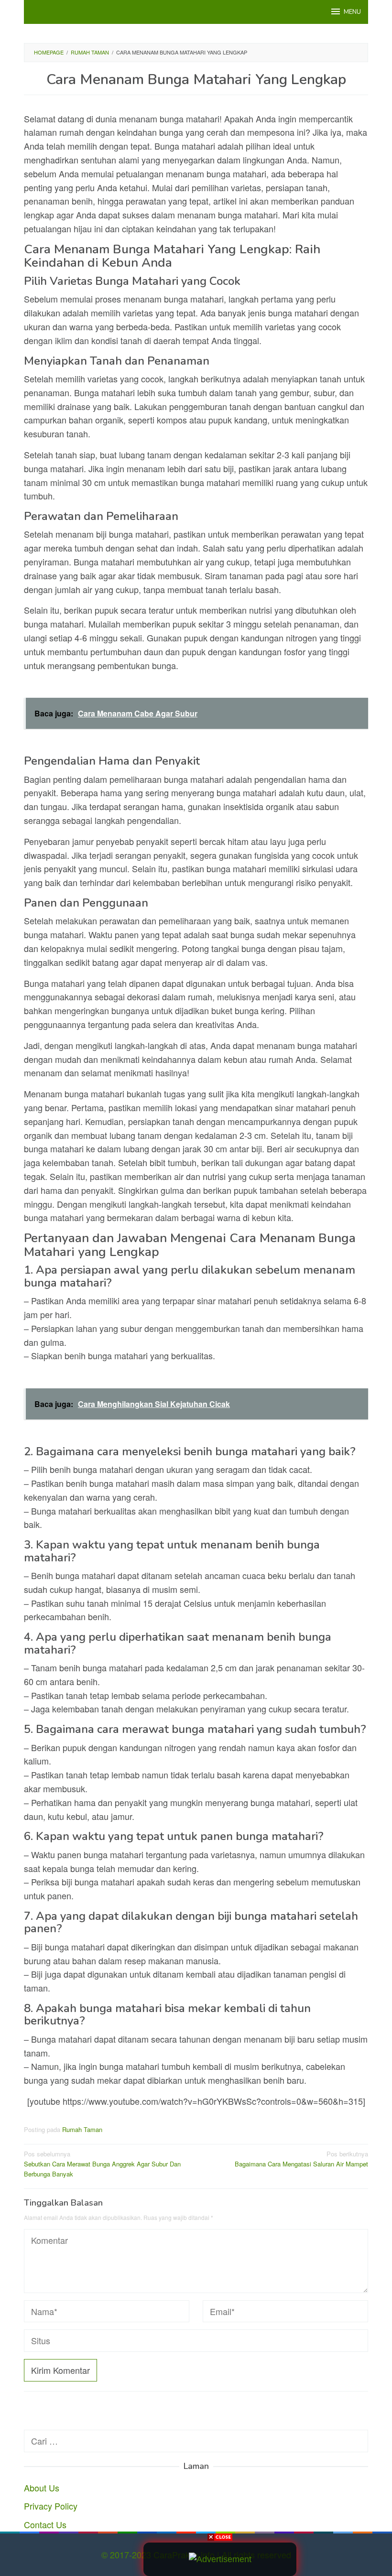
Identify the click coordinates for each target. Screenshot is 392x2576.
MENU (352, 12)
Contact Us (45, 2524)
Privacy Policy (51, 2506)
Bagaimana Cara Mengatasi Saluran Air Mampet (301, 2159)
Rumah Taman (82, 2129)
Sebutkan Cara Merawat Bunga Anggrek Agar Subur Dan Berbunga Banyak (102, 2164)
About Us (42, 2488)
